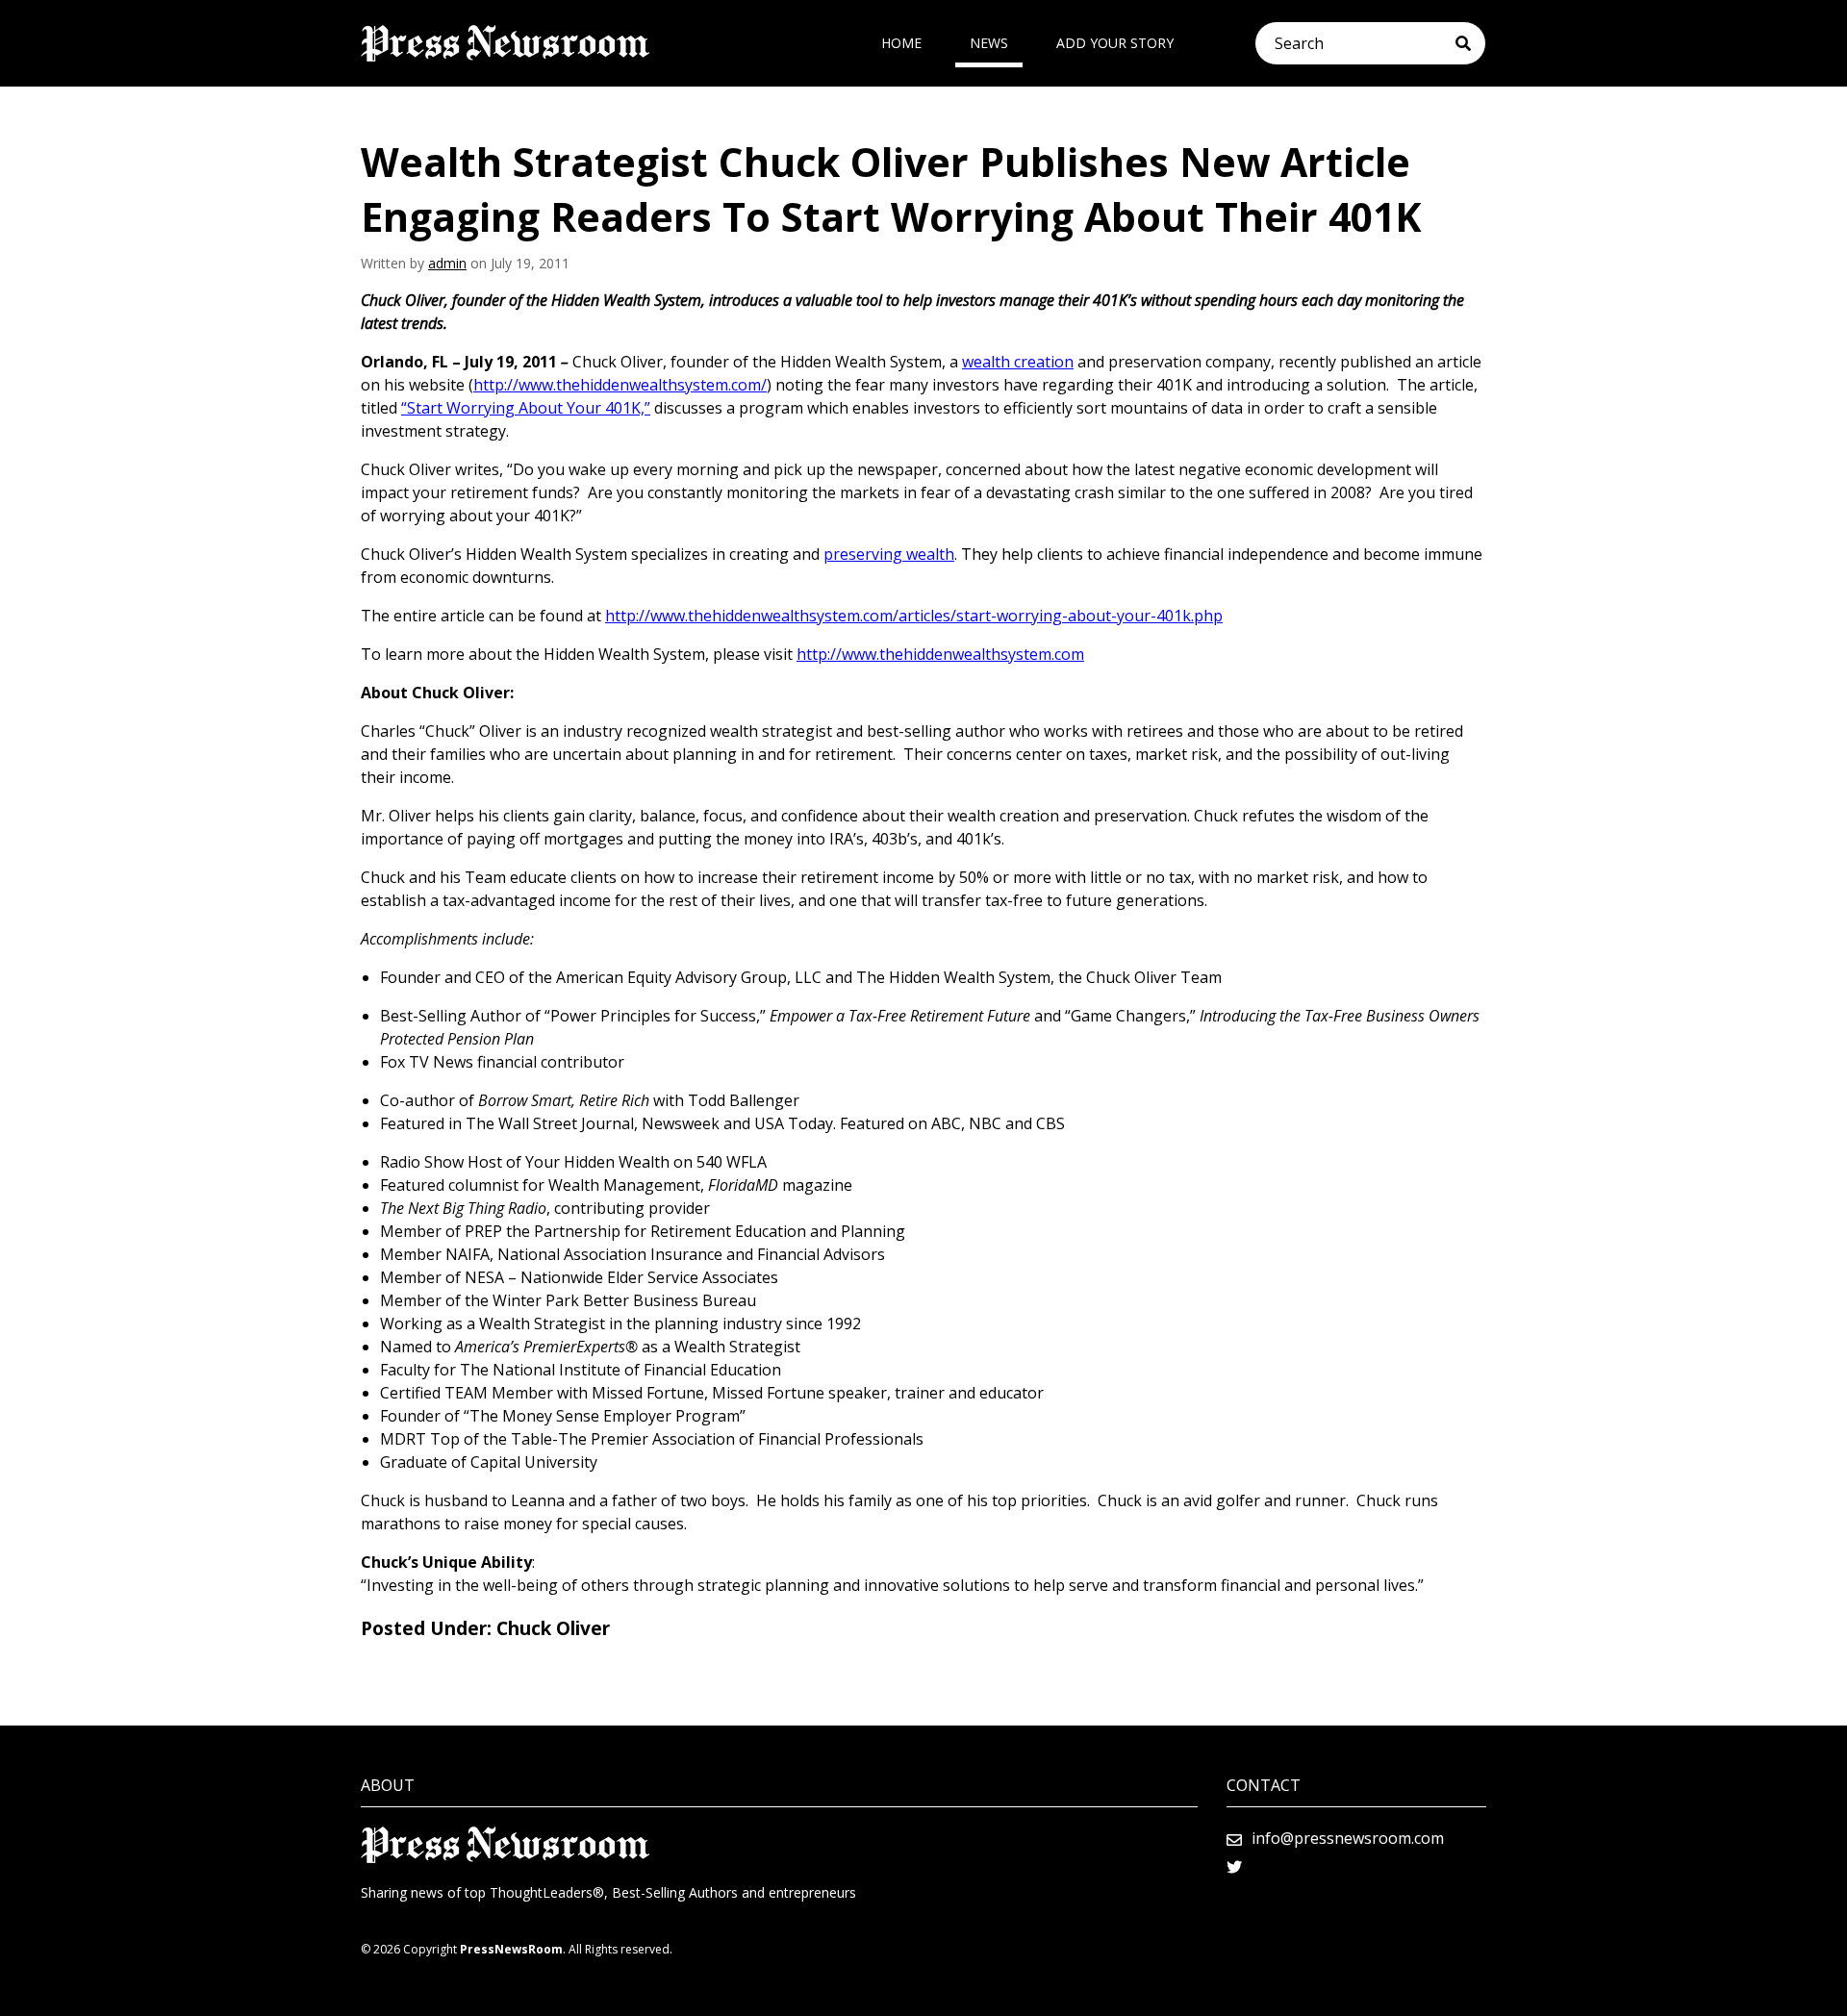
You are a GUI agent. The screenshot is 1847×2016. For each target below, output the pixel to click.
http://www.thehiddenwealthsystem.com (940, 654)
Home (901, 43)
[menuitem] (901, 43)
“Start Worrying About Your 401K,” (526, 408)
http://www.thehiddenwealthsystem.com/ (620, 385)
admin (447, 263)
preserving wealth (889, 554)
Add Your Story (1115, 43)
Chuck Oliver (553, 1628)
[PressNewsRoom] (505, 43)
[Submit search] (1470, 43)
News (989, 43)
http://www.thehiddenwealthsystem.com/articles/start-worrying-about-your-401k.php (914, 616)
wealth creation (1018, 362)
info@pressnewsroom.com (1348, 1838)
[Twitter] (1234, 1867)
